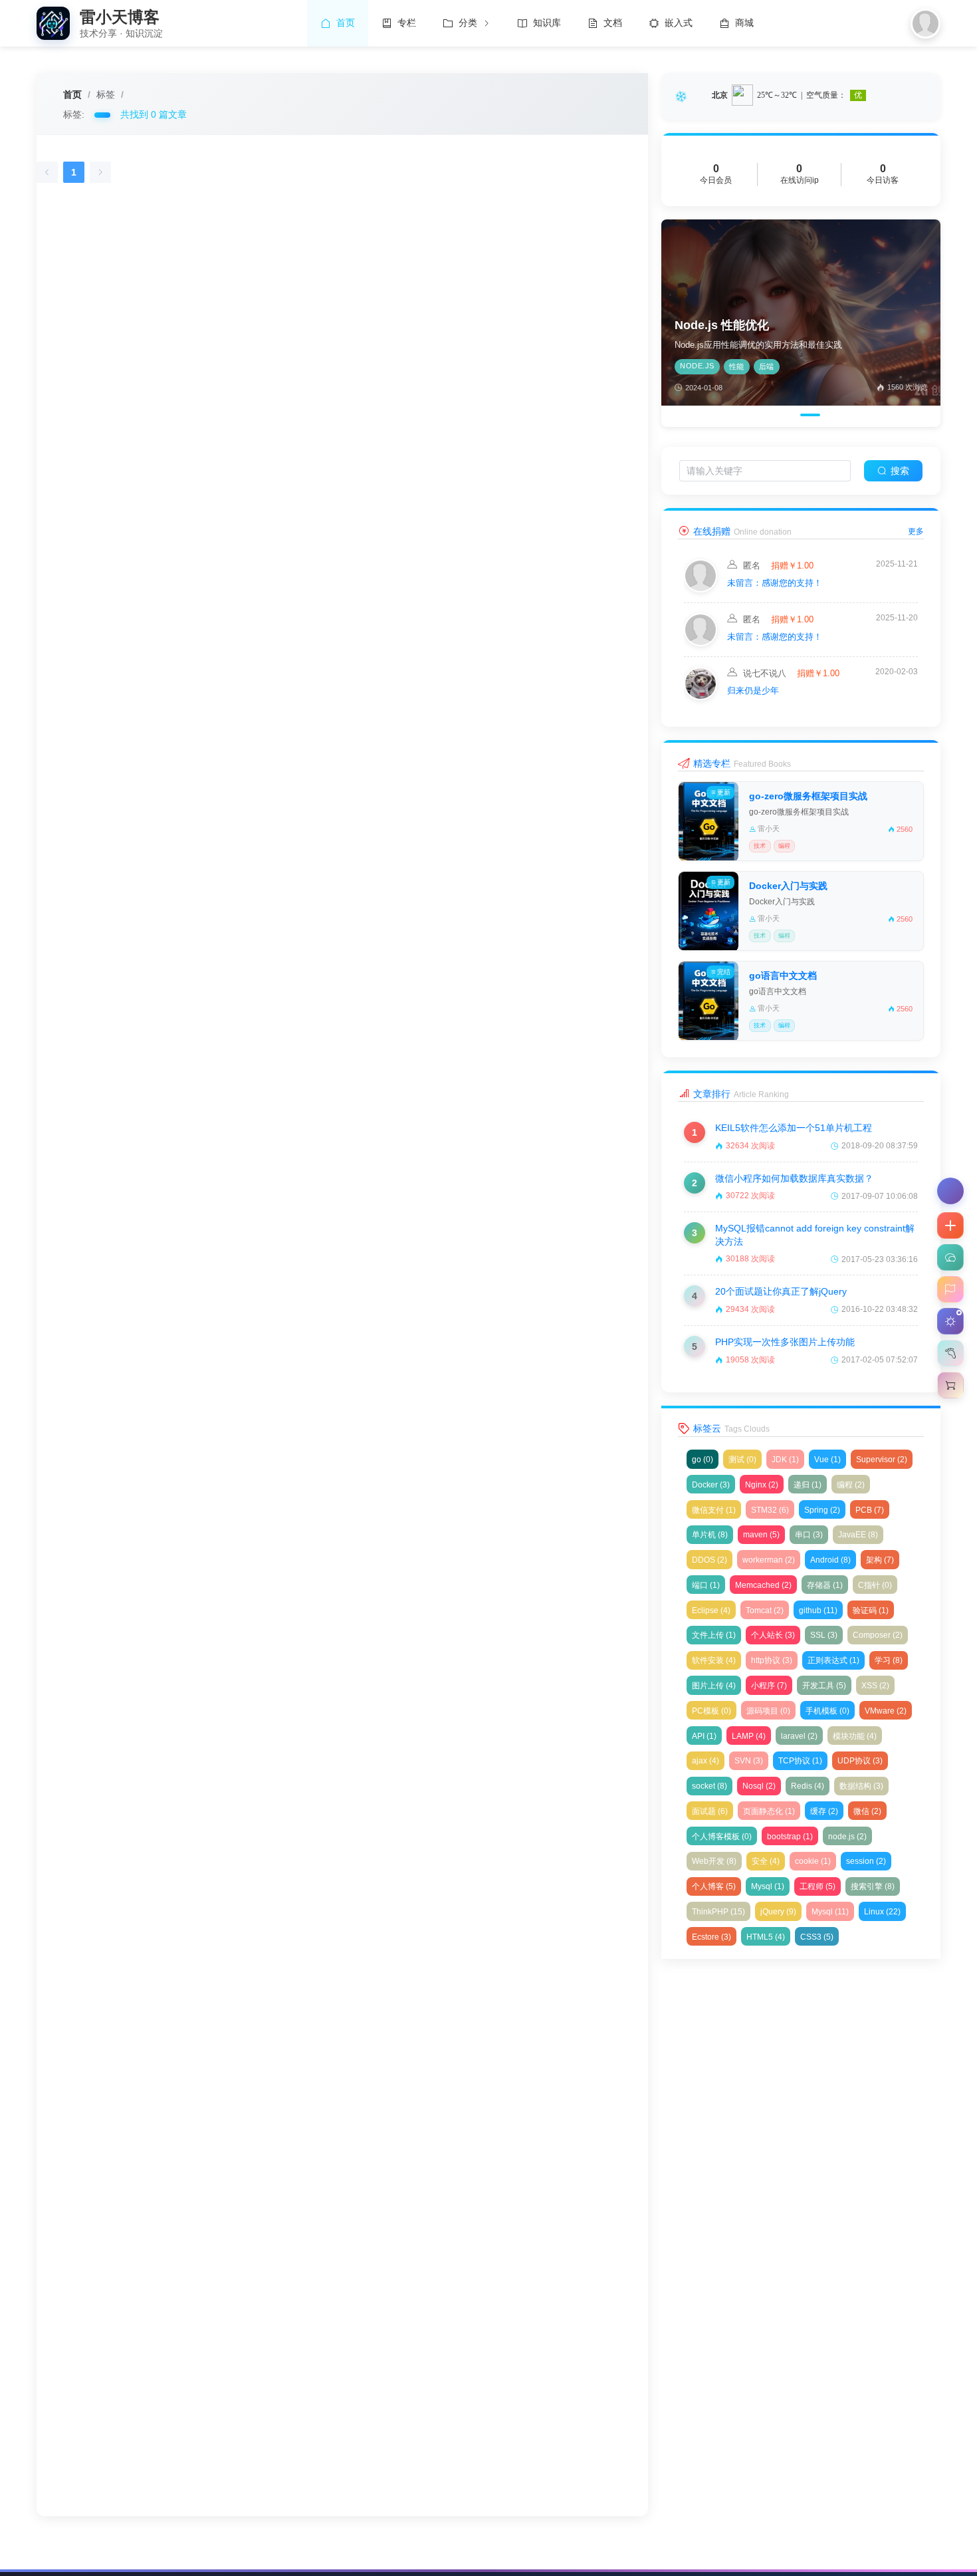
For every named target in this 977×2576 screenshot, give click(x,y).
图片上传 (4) (714, 1686)
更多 (916, 531)
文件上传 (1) (714, 1635)
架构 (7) (880, 1560)
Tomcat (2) (765, 1610)
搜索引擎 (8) (873, 1886)
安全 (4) (766, 1861)
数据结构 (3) (861, 1786)
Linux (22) (882, 1912)
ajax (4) (706, 1761)
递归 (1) (808, 1485)
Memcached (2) (763, 1585)
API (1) (704, 1736)
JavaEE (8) (858, 1535)
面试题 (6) (710, 1811)
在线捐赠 (712, 531)
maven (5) (761, 1535)
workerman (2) (769, 1560)
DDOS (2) (709, 1560)
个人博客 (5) (714, 1886)
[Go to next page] (100, 172)
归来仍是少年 (753, 691)
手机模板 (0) (827, 1711)
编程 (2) (851, 1485)
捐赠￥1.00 (791, 566)
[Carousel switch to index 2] (788, 415)
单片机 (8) (710, 1535)
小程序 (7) (769, 1686)
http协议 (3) (772, 1660)
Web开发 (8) (714, 1861)
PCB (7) (870, 1510)
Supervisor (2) (882, 1460)
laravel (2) (799, 1736)
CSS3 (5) (817, 1937)
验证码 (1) (871, 1610)
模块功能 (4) (855, 1736)
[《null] (701, 589)
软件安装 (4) (714, 1660)
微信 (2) (867, 1811)
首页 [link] (72, 94)
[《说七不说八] (701, 697)
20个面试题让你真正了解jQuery (781, 1291)
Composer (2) (878, 1635)
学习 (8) (889, 1660)
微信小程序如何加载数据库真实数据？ (794, 1178)
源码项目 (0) (768, 1711)
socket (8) (709, 1786)
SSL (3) (824, 1635)
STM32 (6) (770, 1510)
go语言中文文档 (783, 975)
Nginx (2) (762, 1485)
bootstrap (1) (790, 1837)
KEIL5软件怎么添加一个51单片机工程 (794, 1128)
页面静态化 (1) (769, 1811)
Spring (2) (822, 1510)
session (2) (866, 1861)
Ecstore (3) (711, 1937)
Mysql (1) (768, 1886)
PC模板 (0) (711, 1711)
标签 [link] (106, 94)
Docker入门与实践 (788, 886)
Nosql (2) (759, 1786)
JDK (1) (785, 1460)
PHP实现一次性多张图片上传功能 (785, 1342)
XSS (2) (875, 1686)
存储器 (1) (825, 1585)
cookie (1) (813, 1861)
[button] (950, 1225)
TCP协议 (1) (800, 1761)
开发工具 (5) (824, 1686)
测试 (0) (742, 1460)
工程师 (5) (817, 1886)
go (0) (703, 1460)
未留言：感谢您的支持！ (775, 583)
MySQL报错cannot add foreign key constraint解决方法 (815, 1235)
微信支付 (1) (714, 1510)
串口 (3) (809, 1535)
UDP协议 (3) (860, 1761)
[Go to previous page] (47, 172)
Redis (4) (808, 1786)
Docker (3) (711, 1485)
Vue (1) (827, 1460)
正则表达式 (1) (833, 1660)
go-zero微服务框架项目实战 (808, 796)
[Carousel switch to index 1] (770, 415)
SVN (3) (749, 1761)
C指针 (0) (875, 1585)
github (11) (818, 1610)
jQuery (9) (778, 1912)
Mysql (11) (830, 1912)
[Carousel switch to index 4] (829, 415)
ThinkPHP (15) (718, 1912)
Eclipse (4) (711, 1610)
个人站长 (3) (773, 1635)
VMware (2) (886, 1711)
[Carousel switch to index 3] (807, 415)
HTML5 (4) (766, 1937)
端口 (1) (706, 1585)
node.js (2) (847, 1837)
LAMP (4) (749, 1736)
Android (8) (830, 1560)
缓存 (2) (824, 1811)
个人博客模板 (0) (722, 1837)
